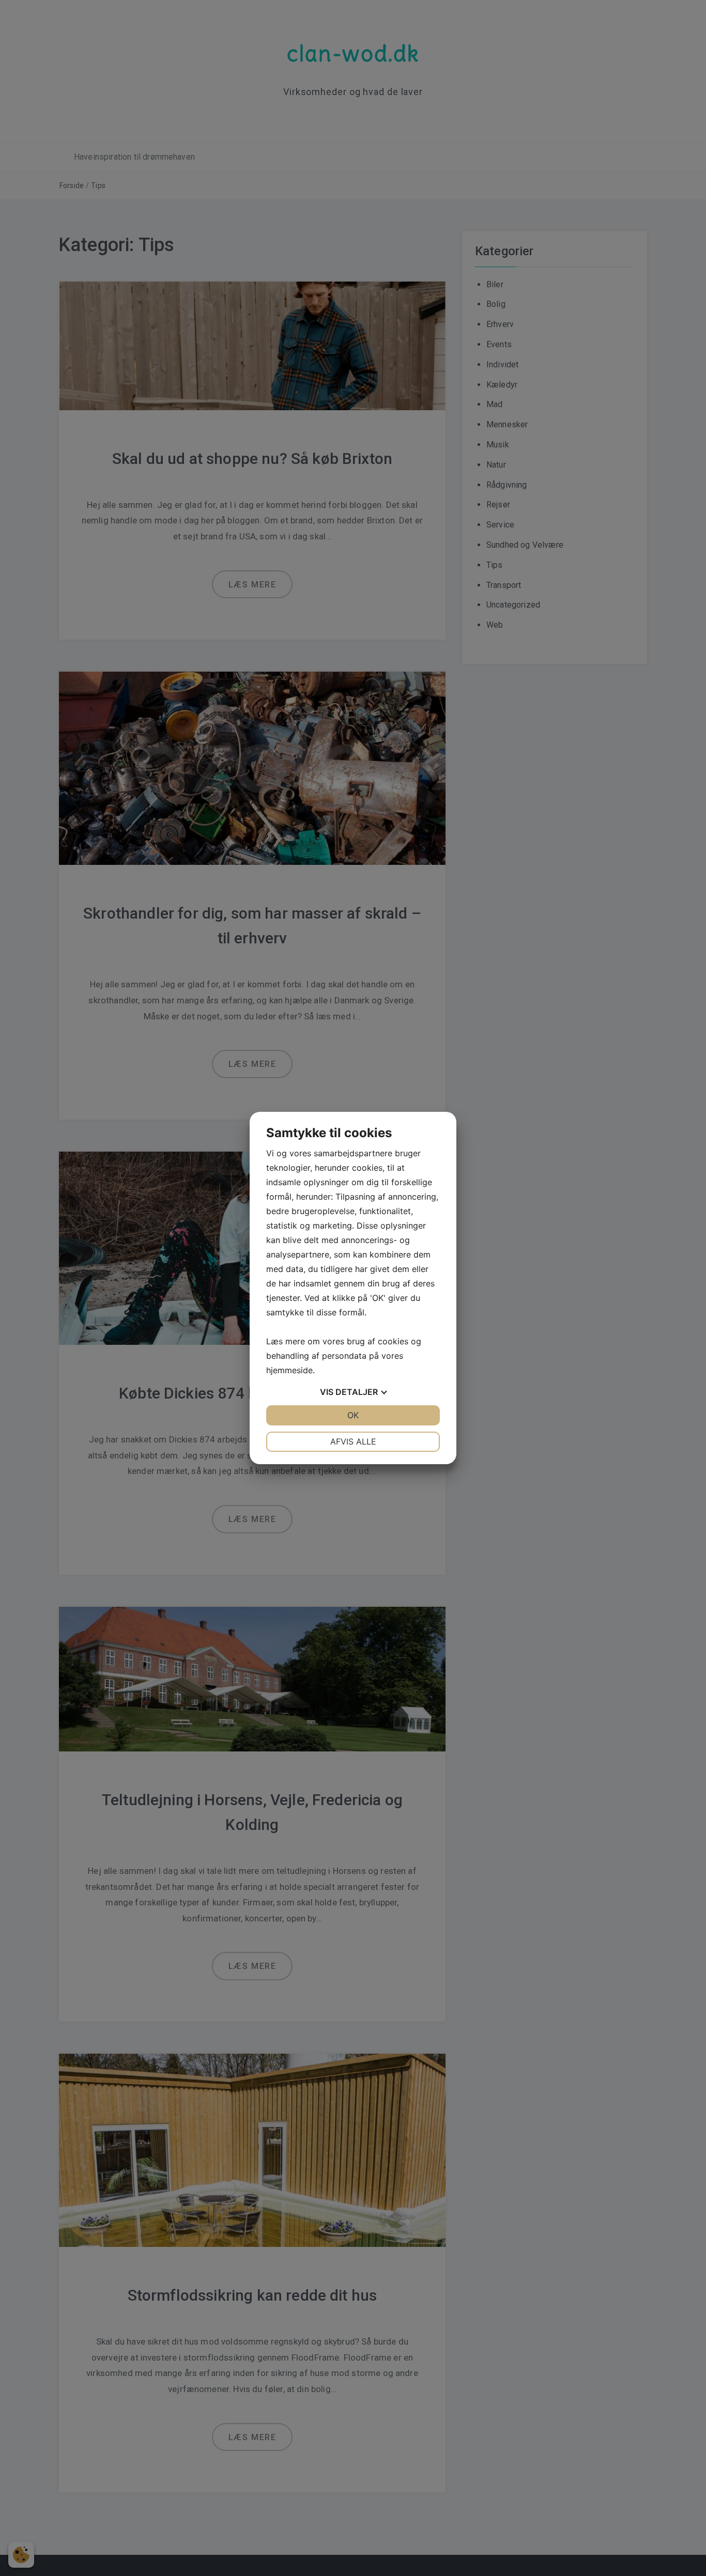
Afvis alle (353, 1441)
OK (353, 1415)
